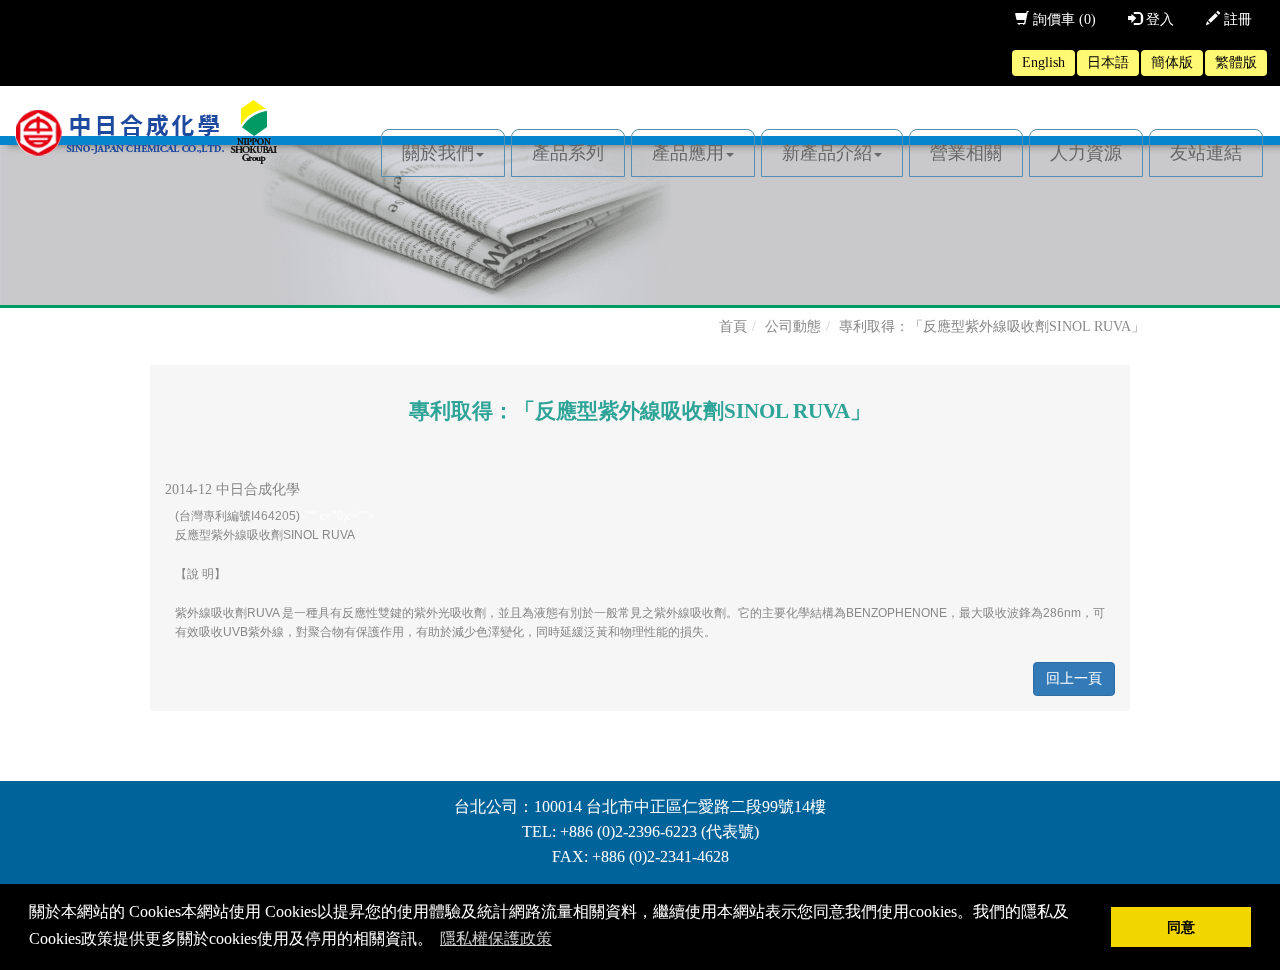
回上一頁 (1074, 678)
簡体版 (1172, 62)
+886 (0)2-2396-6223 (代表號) (659, 831)
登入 (1158, 19)
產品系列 (568, 153)
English (1043, 62)
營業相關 (966, 153)
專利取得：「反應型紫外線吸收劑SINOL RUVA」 (992, 326)
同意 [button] (1181, 927)
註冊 (1236, 19)
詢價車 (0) (1062, 19)
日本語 (1108, 62)
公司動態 (793, 326)
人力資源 (1086, 153)
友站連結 (1206, 153)
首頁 (733, 326)
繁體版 (1236, 62)
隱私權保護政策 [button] (496, 938)
